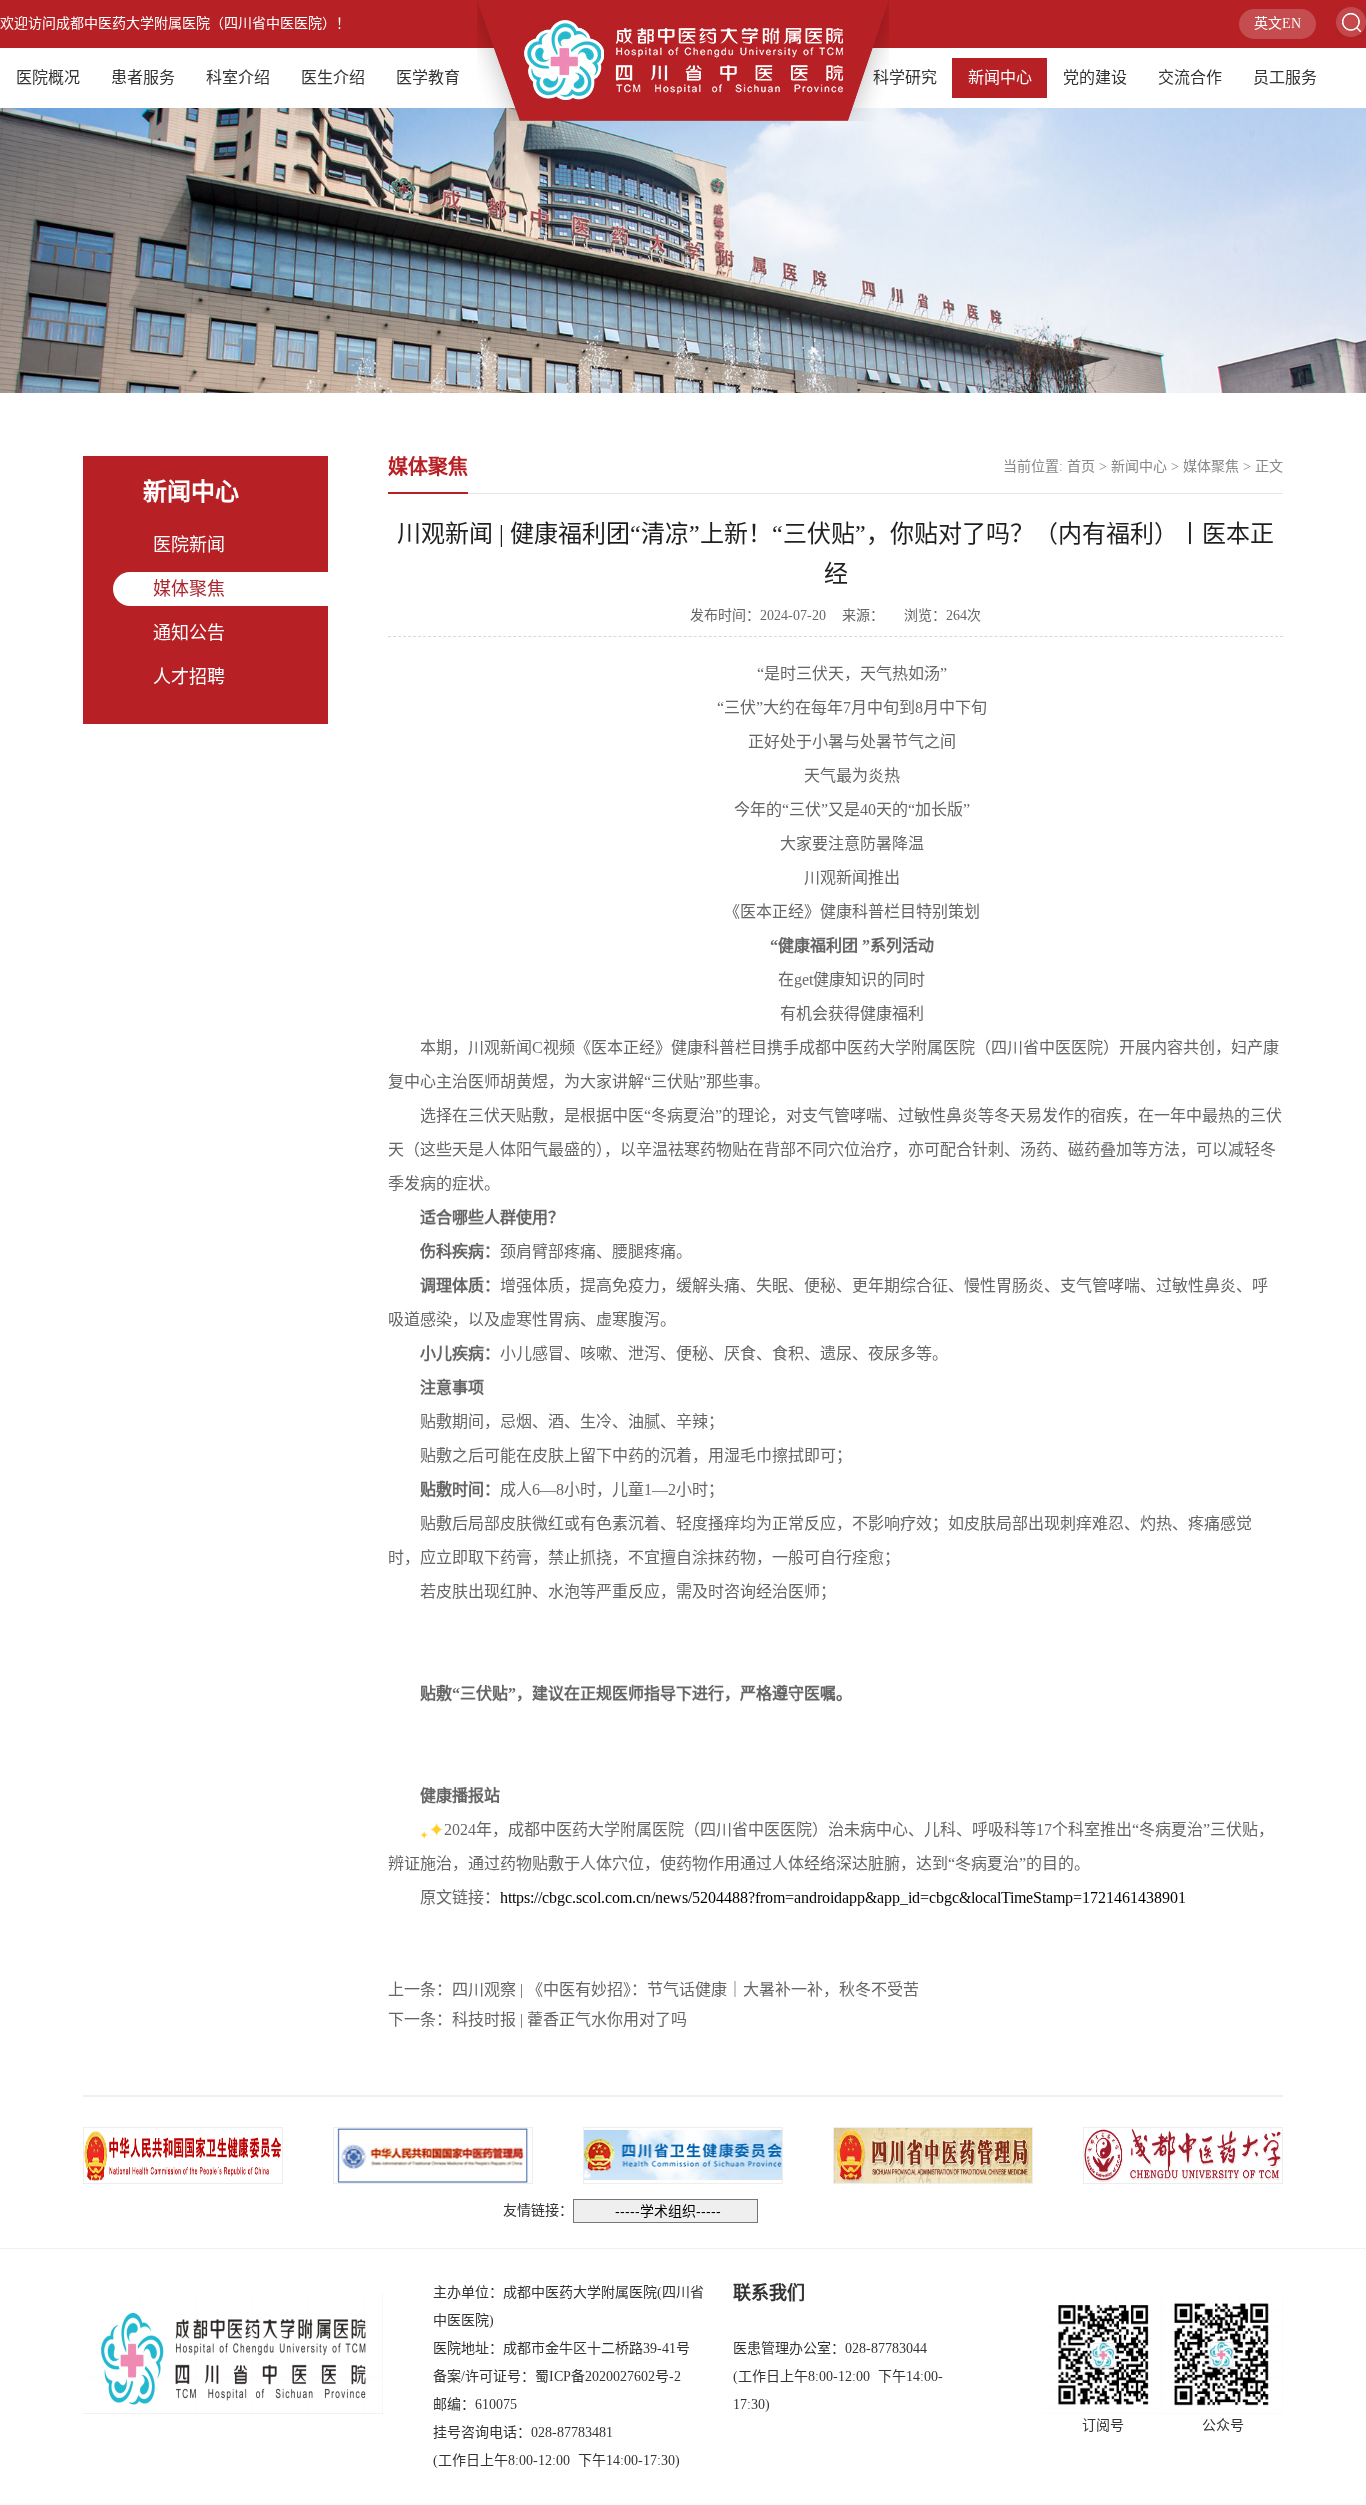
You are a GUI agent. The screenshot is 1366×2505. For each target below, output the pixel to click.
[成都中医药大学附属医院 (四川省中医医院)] (683, 58)
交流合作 (1190, 77)
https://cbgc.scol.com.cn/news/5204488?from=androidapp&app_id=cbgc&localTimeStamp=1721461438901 (843, 1897)
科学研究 (905, 77)
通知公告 (189, 633)
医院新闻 (189, 545)
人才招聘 (189, 677)
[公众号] (1223, 2354)
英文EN (1277, 23)
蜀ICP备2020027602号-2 (608, 2376)
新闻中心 (1000, 77)
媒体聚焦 (189, 589)
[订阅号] (1103, 2354)
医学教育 (428, 77)
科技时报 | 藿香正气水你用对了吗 (569, 2019)
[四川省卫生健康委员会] (683, 2153)
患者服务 (143, 77)
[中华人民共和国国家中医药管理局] (433, 2153)
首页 (1081, 466)
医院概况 (48, 77)
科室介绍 (238, 77)
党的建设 (1095, 77)
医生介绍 (333, 77)
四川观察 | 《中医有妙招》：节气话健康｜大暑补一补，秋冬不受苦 (685, 1989)
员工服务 (1285, 77)
